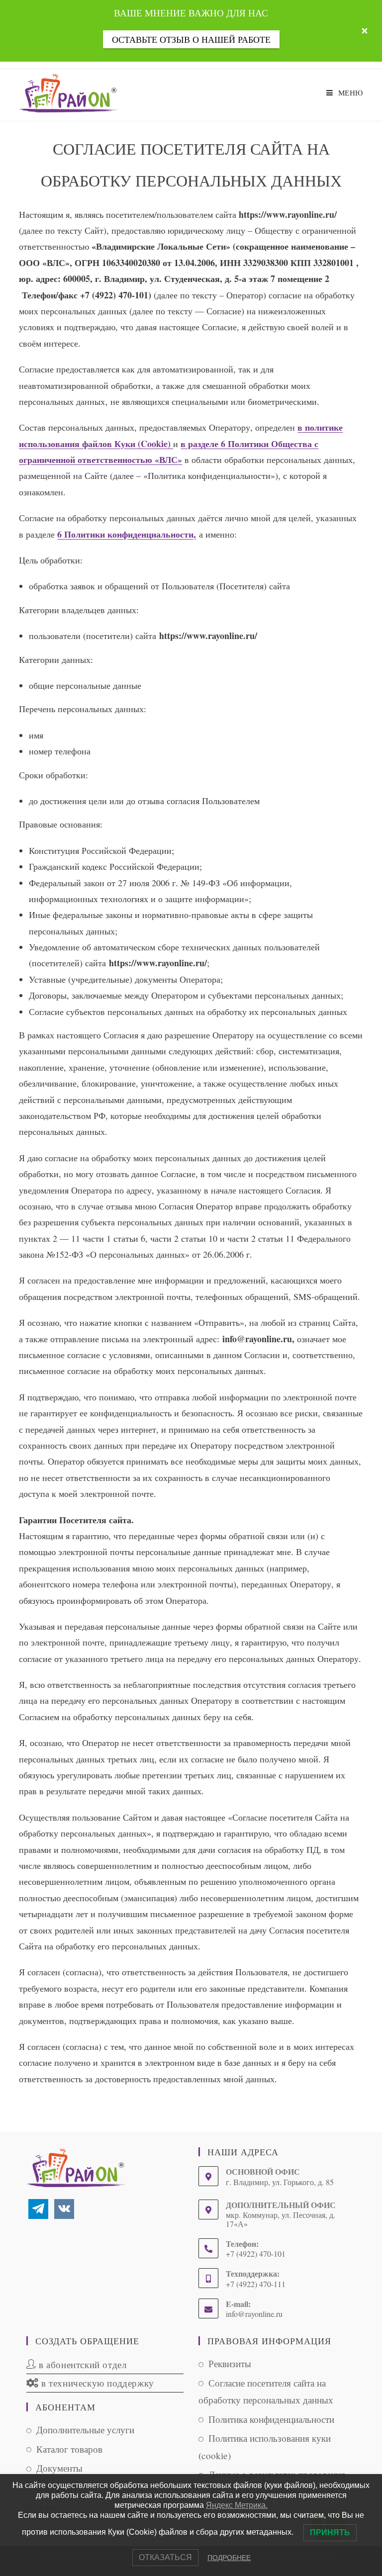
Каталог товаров (69, 2449)
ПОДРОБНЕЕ (229, 2558)
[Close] (365, 31)
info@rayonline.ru (254, 2314)
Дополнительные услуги (85, 2430)
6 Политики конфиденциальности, (127, 534)
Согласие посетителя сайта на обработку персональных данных (266, 2392)
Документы (59, 2468)
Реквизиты (230, 2363)
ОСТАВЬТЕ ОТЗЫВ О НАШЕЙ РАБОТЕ (191, 39)
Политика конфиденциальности (271, 2419)
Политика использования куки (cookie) (265, 2447)
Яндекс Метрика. (237, 2505)
